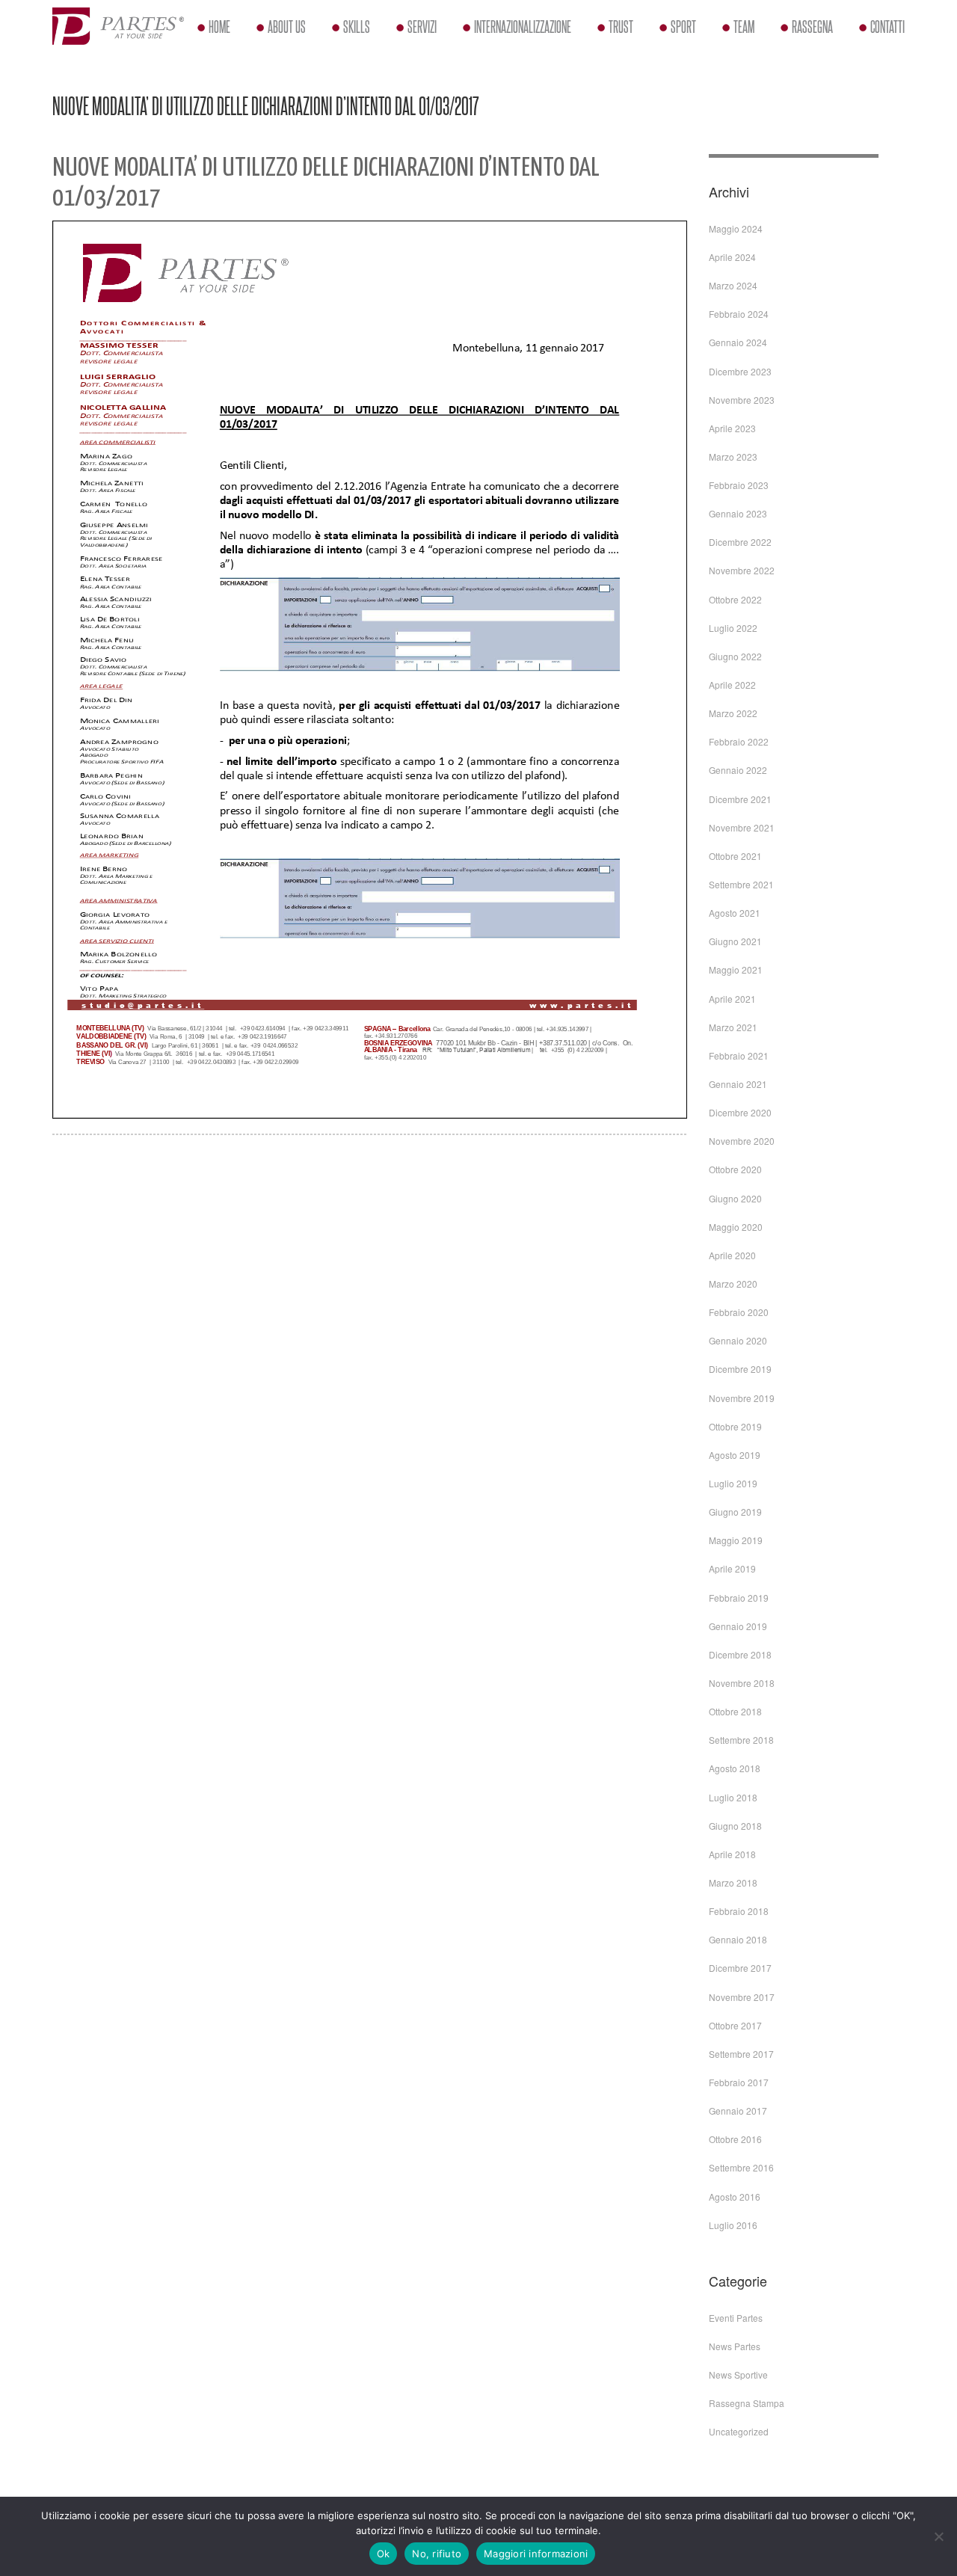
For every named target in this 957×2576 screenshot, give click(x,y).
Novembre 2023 (742, 400)
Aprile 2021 (732, 999)
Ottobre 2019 (735, 1426)
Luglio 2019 (733, 1483)
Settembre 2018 (741, 1740)
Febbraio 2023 (739, 485)
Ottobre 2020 (735, 1169)
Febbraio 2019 (739, 1598)
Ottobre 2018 (735, 1711)
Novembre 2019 (742, 1398)
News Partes (735, 2346)
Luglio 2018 (733, 1797)
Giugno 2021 (735, 941)
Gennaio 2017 (738, 2111)
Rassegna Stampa (747, 2403)
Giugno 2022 (735, 656)
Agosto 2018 (735, 1768)
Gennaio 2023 (738, 513)
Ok (384, 2554)
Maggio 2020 (736, 1227)
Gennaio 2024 (738, 342)
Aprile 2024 (732, 257)
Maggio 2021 (736, 969)
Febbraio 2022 (739, 741)
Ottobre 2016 (735, 2139)
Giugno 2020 (735, 1198)
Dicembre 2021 (740, 799)
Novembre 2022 (742, 570)
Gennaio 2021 (738, 1084)
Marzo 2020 (733, 1284)
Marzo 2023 (733, 457)
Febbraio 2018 (739, 1911)
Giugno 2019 (735, 1512)
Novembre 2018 (742, 1683)
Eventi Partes (736, 2318)
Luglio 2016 (733, 2225)
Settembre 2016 (741, 2167)
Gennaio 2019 (738, 1626)
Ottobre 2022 (735, 599)
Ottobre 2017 (735, 2025)
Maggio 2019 (736, 1540)
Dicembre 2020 (740, 1112)
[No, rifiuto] (938, 2536)
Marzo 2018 (733, 1882)
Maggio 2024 (736, 228)
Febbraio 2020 (739, 1312)
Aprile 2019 (732, 1568)
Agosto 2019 (735, 1455)
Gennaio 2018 (738, 1939)
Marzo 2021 (733, 1027)
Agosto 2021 (735, 913)
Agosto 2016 (735, 2197)
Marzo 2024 (733, 285)
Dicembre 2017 (740, 1968)
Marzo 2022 (733, 713)
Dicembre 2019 (740, 1369)
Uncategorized (739, 2431)
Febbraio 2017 (739, 2082)
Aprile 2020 (732, 1255)
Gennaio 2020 (738, 1340)
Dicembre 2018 (740, 1654)
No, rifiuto (437, 2554)
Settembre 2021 (741, 884)
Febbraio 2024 (739, 314)
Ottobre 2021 (735, 856)
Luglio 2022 (733, 628)
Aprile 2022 (732, 685)
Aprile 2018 (732, 1854)
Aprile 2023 (732, 428)
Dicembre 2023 (740, 371)
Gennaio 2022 (738, 770)
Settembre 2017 (741, 2054)
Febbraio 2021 (739, 1055)
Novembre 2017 (742, 1997)
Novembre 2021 (742, 827)
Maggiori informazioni (536, 2554)
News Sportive (738, 2374)
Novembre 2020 (742, 1141)
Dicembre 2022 (740, 542)
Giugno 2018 (735, 1826)
